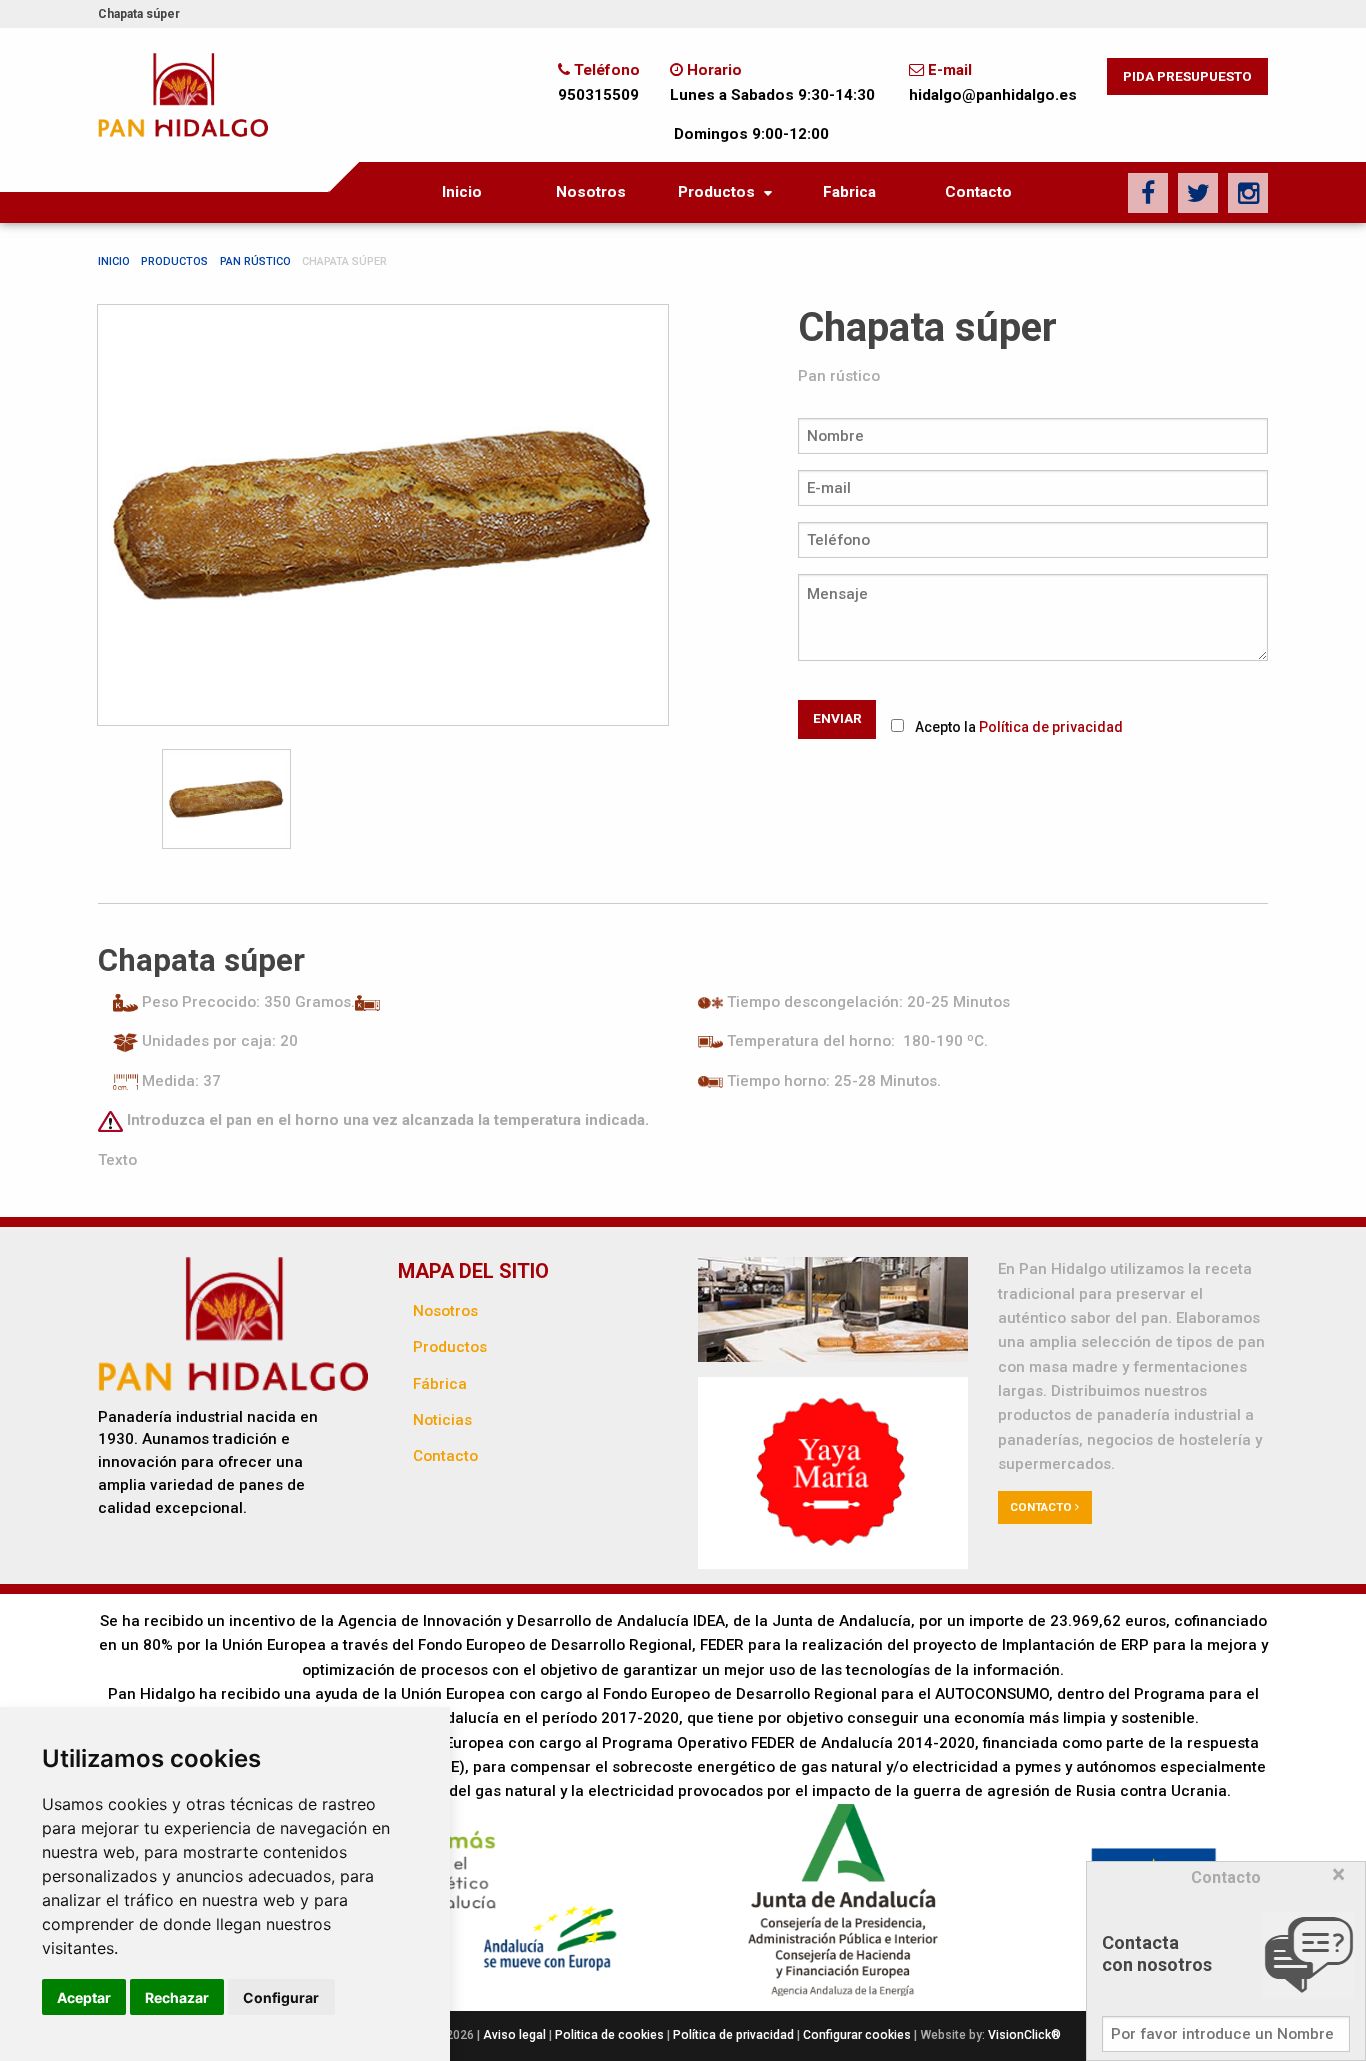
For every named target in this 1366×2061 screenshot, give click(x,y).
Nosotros (591, 192)
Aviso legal (516, 2035)
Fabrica (849, 192)
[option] (383, 515)
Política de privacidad (1051, 727)
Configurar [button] (281, 1997)
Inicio (462, 192)
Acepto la (1019, 727)
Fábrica (440, 1384)
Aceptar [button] (84, 1997)
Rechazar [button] (177, 1997)
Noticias (442, 1420)
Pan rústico (255, 261)
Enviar (837, 718)
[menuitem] (462, 192)
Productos (716, 192)
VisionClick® (1024, 2035)
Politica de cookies (611, 2035)
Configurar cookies (857, 2035)
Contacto (978, 192)
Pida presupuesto (1187, 76)
